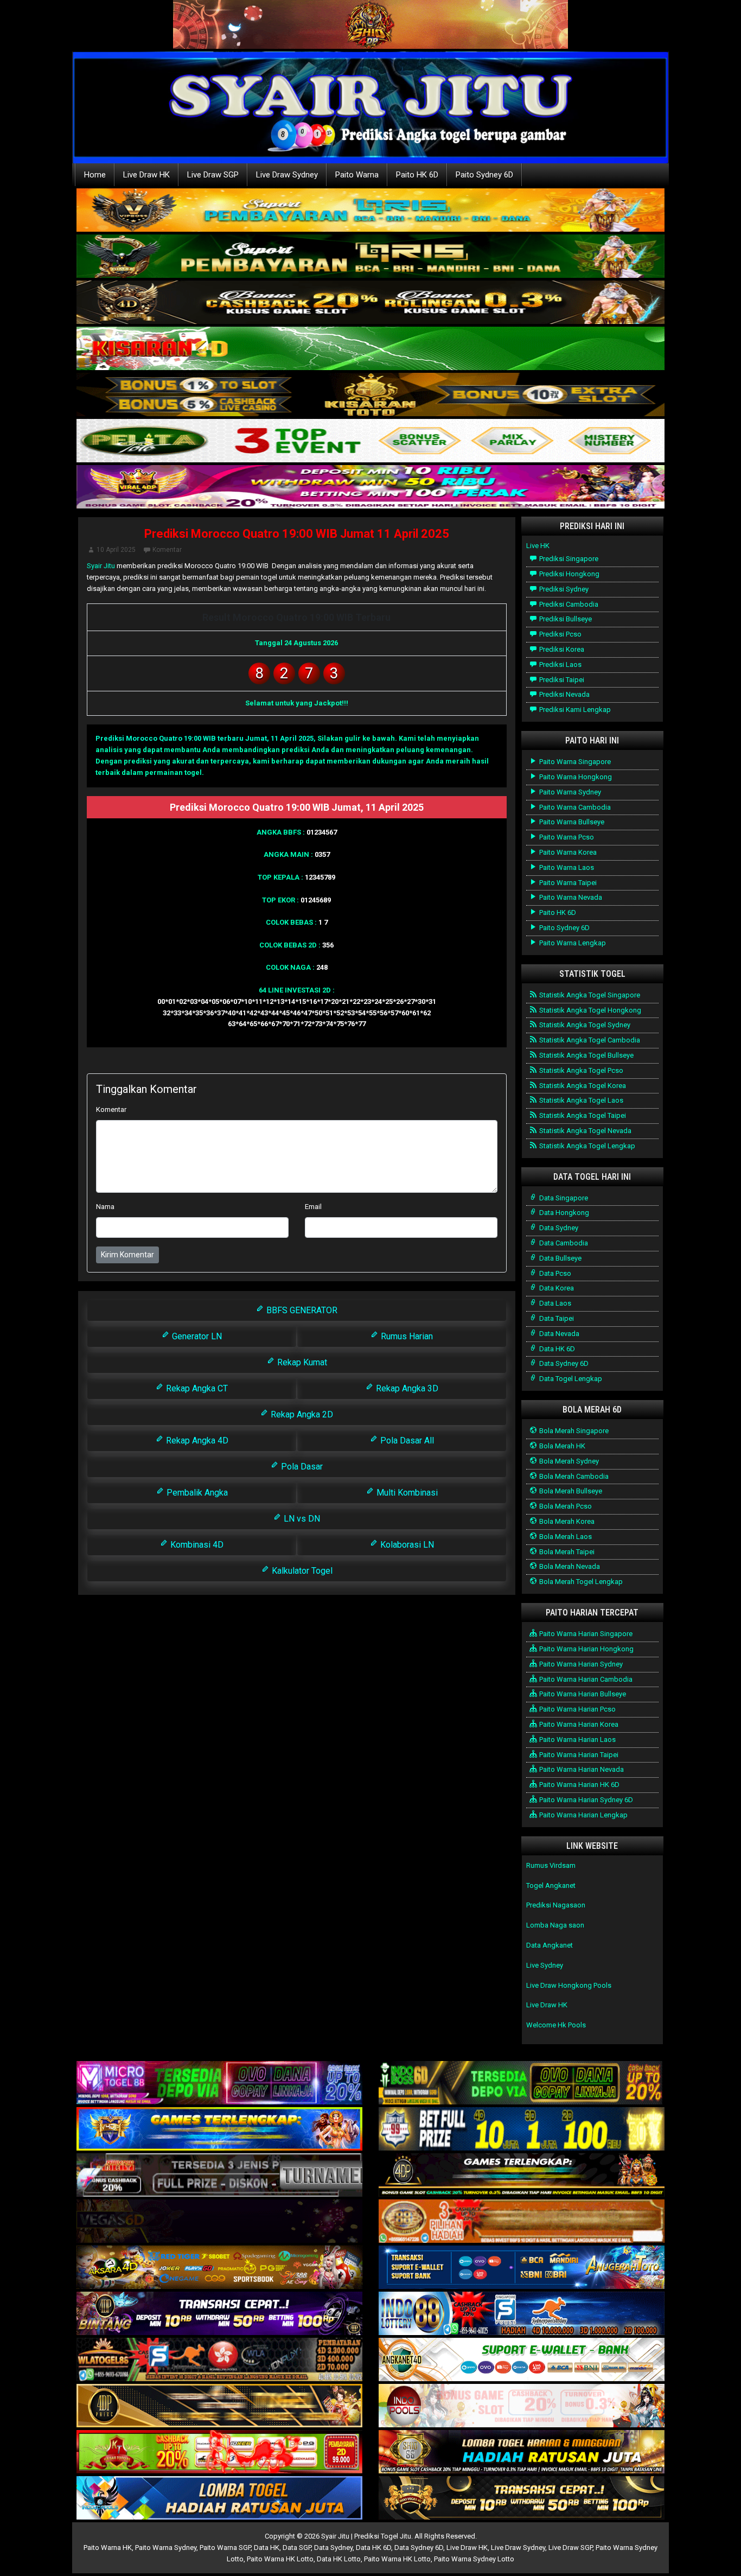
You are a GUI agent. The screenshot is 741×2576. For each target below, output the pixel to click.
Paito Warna (357, 175)
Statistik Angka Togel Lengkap (586, 1146)
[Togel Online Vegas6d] (219, 2222)
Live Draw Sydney (287, 175)
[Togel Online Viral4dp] (370, 488)
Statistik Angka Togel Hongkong (589, 1010)
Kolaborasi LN (406, 1545)
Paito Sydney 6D (484, 175)
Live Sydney (545, 1965)
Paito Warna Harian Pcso (577, 1709)
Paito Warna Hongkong (575, 777)
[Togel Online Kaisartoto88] (219, 2453)
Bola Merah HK (561, 1446)
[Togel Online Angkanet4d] (522, 2360)
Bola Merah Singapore (573, 1431)
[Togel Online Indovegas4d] (522, 2499)
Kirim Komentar (127, 1255)
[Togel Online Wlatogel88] (219, 2360)
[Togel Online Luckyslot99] (522, 2130)
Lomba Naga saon (555, 1925)
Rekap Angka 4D (196, 1440)
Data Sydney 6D (563, 1363)
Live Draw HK (146, 175)
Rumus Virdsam (551, 1865)
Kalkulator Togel (301, 1571)
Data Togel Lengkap (570, 1379)
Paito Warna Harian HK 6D (579, 1785)
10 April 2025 (116, 550)
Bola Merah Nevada (569, 1566)
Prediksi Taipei (561, 680)
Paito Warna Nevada (570, 897)
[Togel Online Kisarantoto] (370, 395)
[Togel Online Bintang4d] (219, 2314)
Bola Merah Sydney (568, 1461)
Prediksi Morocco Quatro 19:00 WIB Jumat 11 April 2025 (297, 534)
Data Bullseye (560, 1258)
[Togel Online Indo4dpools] (219, 2499)
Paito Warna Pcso (566, 837)
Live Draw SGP (213, 175)
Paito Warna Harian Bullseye (582, 1694)
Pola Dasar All (406, 1440)
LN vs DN (301, 1519)
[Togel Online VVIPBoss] (370, 211)
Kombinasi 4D (196, 1545)
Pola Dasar (301, 1467)
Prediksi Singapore (568, 559)
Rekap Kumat (301, 1362)
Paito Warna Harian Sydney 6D (585, 1800)
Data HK (267, 2548)
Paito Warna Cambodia (574, 807)
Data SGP (297, 2548)
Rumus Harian (406, 1336)
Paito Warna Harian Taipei (578, 1755)
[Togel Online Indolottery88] (522, 2314)
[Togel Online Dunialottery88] (522, 2222)
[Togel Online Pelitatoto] (370, 441)
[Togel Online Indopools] (522, 2406)
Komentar (167, 550)
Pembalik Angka (196, 1493)
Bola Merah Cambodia (573, 1476)
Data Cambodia (563, 1243)
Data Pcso (554, 1273)
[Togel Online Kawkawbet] (219, 2176)
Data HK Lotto (339, 2559)
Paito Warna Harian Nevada (581, 1769)
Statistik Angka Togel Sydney (584, 1025)
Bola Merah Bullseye (570, 1491)
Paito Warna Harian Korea (578, 1724)
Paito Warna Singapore (574, 762)
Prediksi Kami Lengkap (574, 710)
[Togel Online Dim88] (370, 257)
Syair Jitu (101, 566)
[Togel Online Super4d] (370, 303)
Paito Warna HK (108, 2548)
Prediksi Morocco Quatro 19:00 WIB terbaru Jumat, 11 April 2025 (205, 738)
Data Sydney (558, 1228)
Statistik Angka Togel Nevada (585, 1131)
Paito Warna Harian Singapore (585, 1634)
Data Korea (556, 1288)
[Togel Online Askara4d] (219, 2268)
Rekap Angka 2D (301, 1414)
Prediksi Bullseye (565, 619)
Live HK (538, 546)
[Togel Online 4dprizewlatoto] (219, 2406)
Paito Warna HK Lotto (280, 2559)
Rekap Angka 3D (406, 1388)
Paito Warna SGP (225, 2548)
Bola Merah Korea (566, 1521)
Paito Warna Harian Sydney (580, 1664)
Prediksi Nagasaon (556, 1905)
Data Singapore (563, 1198)
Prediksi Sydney (563, 589)
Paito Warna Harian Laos (577, 1739)
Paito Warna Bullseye (571, 822)
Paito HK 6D (417, 175)
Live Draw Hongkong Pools (569, 1985)
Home (95, 175)
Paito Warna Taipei (567, 883)
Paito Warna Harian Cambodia (585, 1679)
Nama (105, 1207)
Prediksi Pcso (560, 634)
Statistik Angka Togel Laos (580, 1100)
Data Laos (554, 1303)
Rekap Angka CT (196, 1388)
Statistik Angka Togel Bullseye (586, 1055)
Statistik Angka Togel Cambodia (589, 1040)
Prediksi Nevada (564, 694)
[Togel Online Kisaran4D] (370, 349)
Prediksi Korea (561, 649)
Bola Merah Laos (565, 1537)
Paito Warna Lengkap (572, 943)
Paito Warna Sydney (569, 792)
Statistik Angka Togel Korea (582, 1086)
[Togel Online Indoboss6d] (522, 2084)
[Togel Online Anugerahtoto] (522, 2268)
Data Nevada (558, 1334)
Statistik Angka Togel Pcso (580, 1070)
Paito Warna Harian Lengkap (583, 1815)
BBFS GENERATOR (301, 1310)
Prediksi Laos (560, 664)
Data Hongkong (563, 1213)
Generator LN (196, 1336)
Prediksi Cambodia (568, 604)
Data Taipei (556, 1318)
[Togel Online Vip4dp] (522, 2176)
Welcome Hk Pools (556, 2025)
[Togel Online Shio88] (522, 2453)
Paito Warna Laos (566, 867)
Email (313, 1207)
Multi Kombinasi (406, 1493)
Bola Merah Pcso (565, 1506)
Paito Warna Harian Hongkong (586, 1649)
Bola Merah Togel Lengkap (580, 1582)
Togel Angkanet (551, 1885)
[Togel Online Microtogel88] (219, 2084)
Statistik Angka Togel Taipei (582, 1115)
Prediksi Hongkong (568, 574)
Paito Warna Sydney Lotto (474, 2559)
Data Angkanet (550, 1945)
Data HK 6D (556, 1349)
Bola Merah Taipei (566, 1552)
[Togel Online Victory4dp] (219, 2130)
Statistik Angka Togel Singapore (589, 995)
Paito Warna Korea (567, 852)
